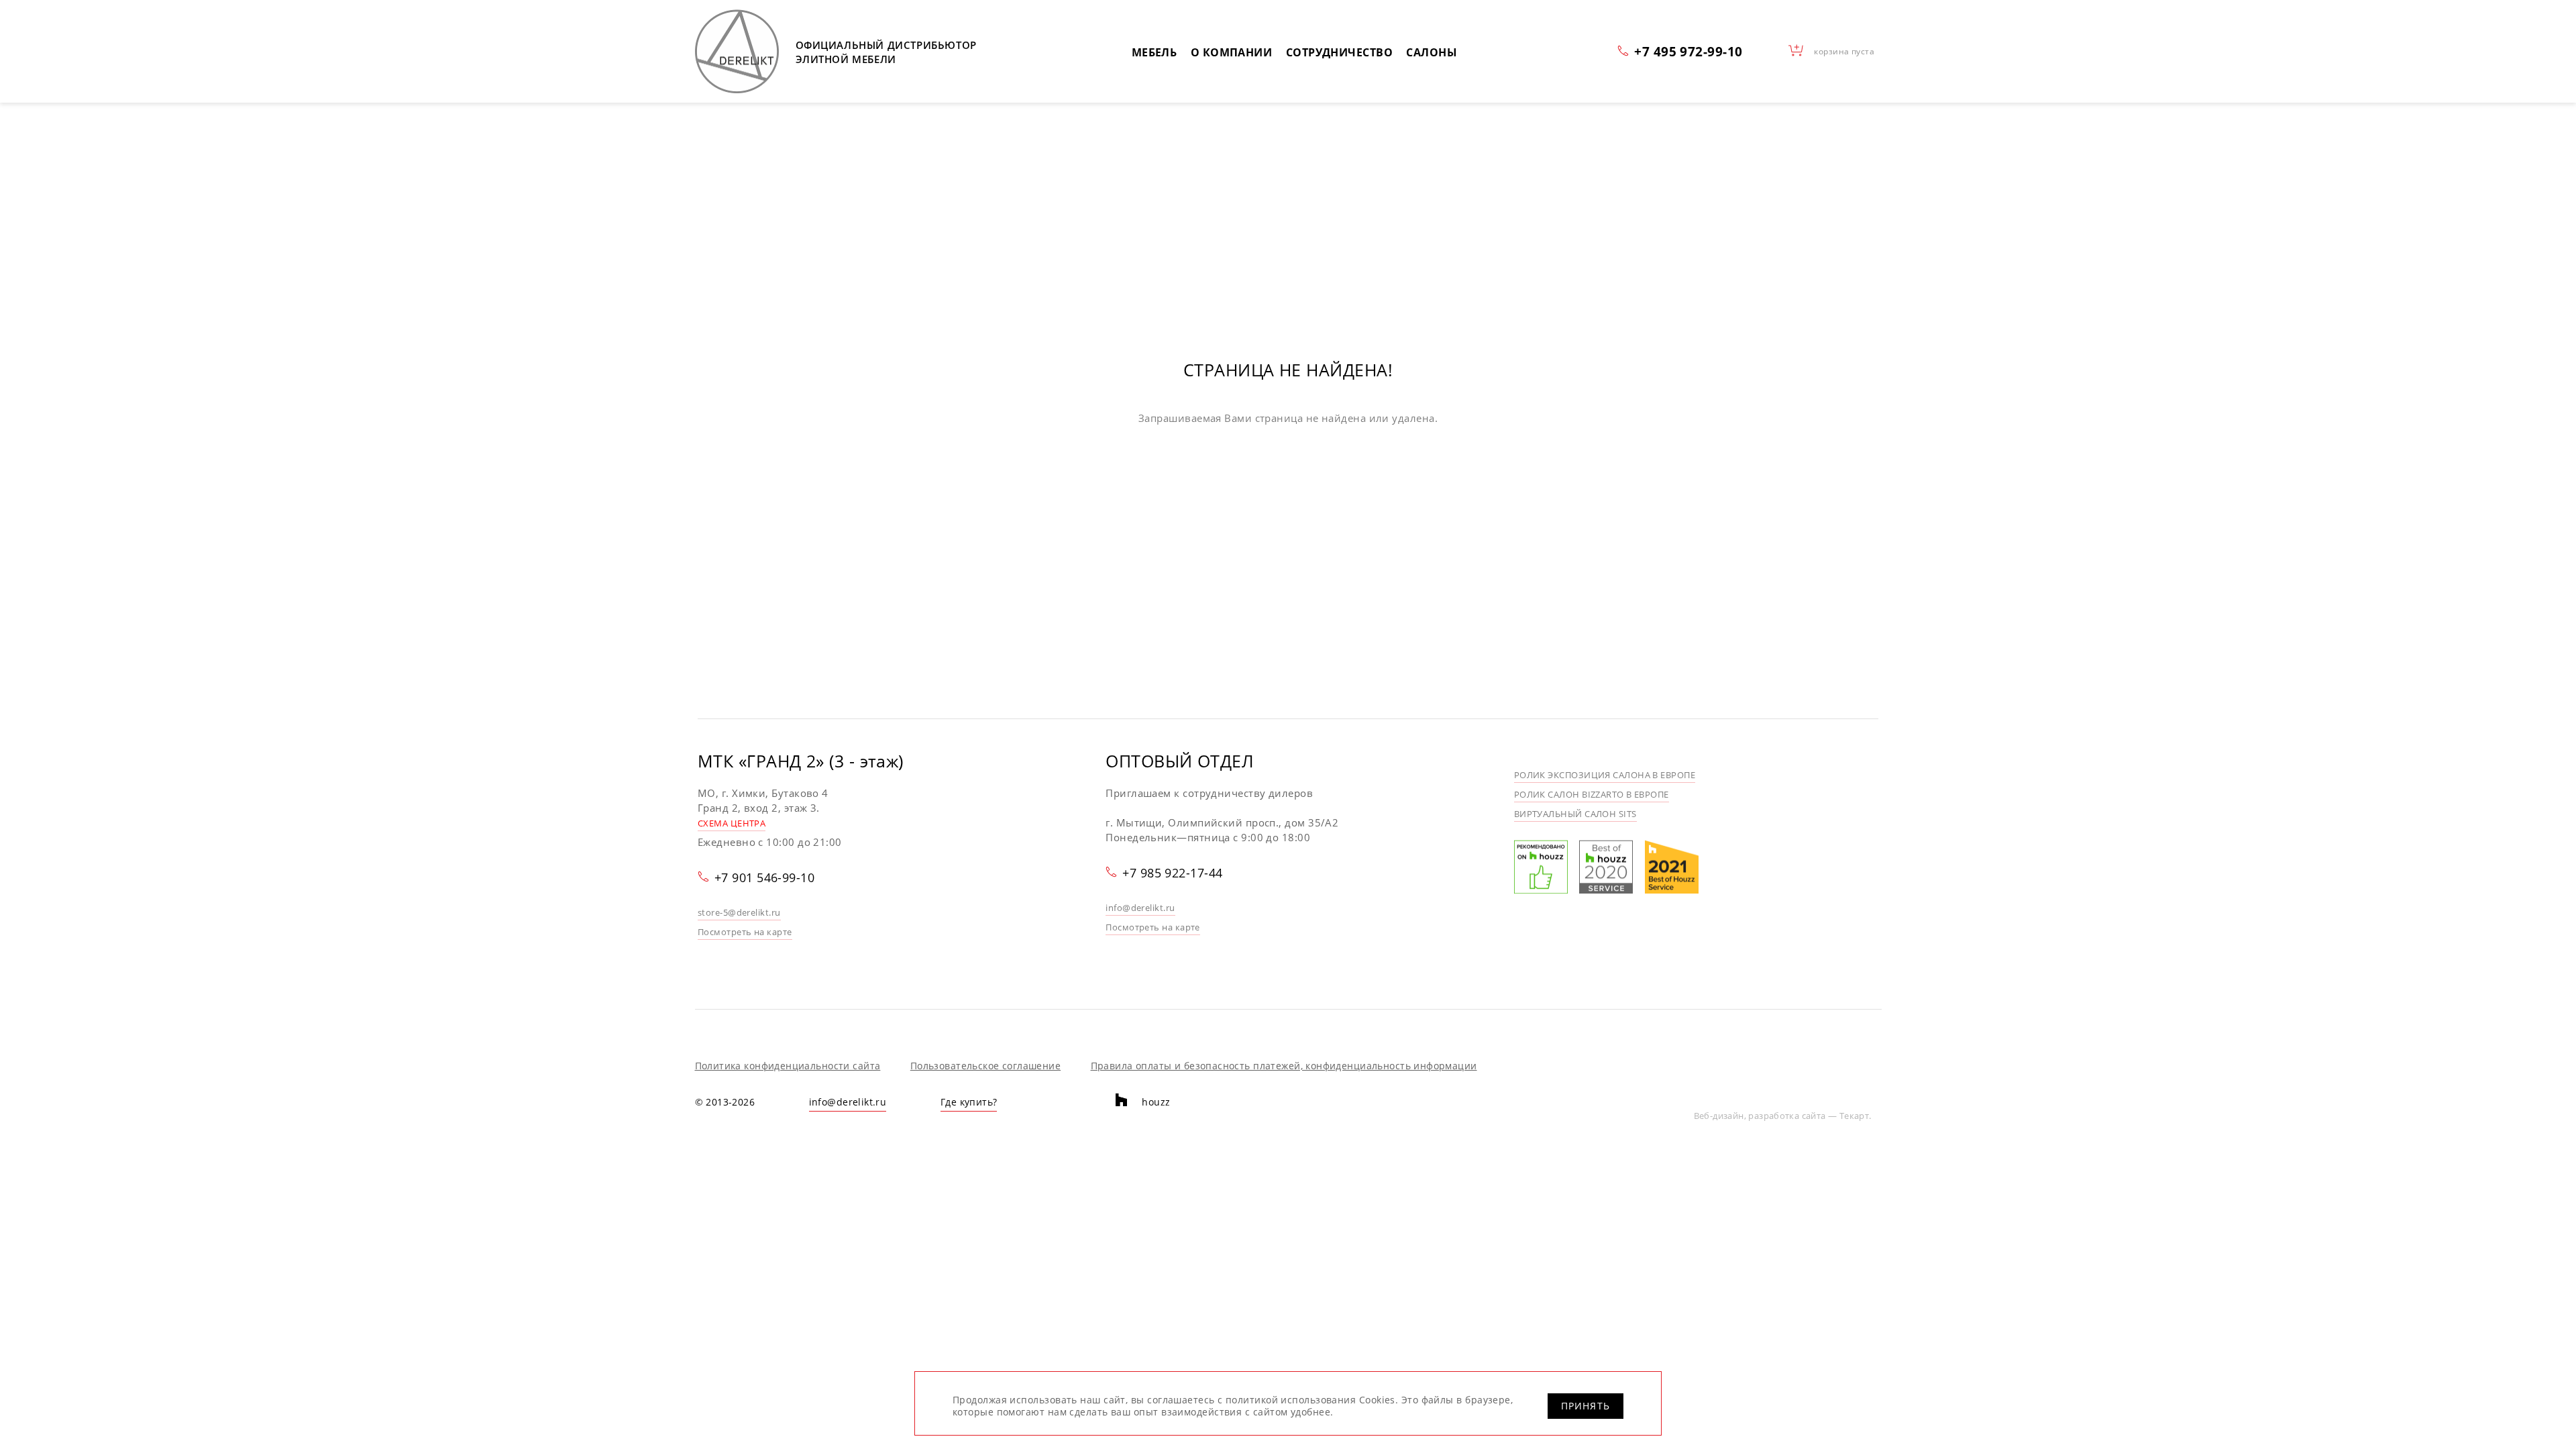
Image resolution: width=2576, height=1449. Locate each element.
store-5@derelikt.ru (739, 912)
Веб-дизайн (1719, 1116)
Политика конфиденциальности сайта (788, 1066)
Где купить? (969, 1102)
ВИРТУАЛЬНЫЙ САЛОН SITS (1575, 814)
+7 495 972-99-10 (1688, 51)
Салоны (1432, 52)
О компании (1232, 52)
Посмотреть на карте (745, 932)
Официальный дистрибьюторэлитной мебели (886, 52)
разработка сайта (1787, 1116)
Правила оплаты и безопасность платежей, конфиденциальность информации (1284, 1066)
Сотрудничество (1339, 52)
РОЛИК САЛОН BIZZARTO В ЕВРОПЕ (1592, 794)
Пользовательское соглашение (985, 1066)
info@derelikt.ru (1140, 908)
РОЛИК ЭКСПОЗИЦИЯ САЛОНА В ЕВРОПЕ (1605, 775)
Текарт (1854, 1116)
